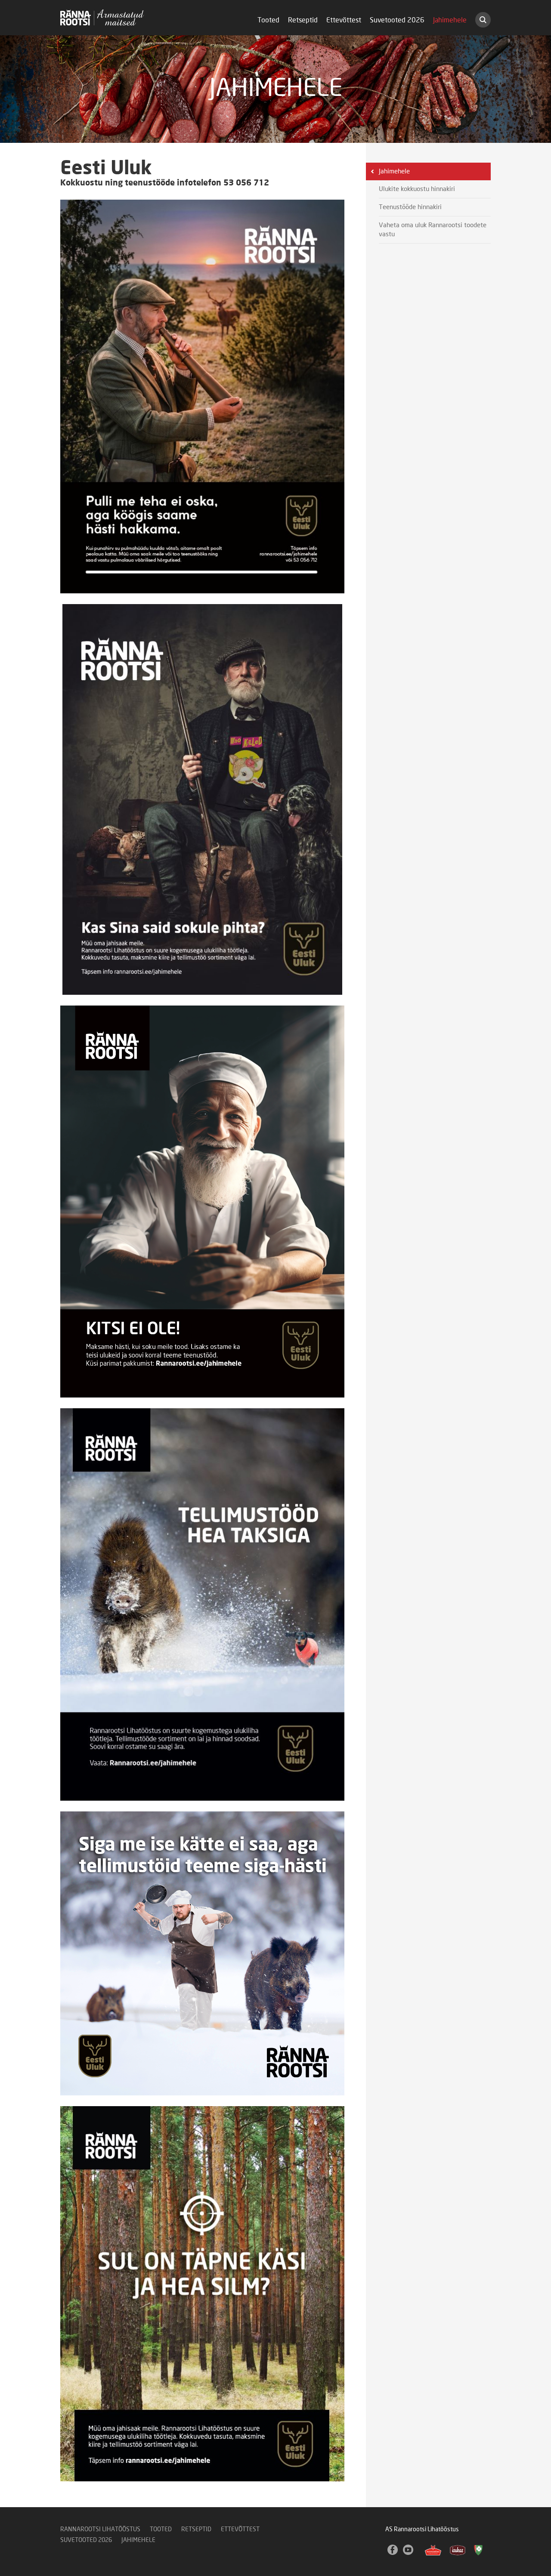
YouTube (409, 2550)
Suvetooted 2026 (397, 20)
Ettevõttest (344, 20)
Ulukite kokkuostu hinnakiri (417, 189)
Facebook (393, 2550)
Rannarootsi (102, 17)
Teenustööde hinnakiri (410, 207)
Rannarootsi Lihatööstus (100, 2530)
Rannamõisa (433, 2550)
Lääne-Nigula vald (479, 2550)
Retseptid (303, 20)
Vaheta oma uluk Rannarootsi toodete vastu (433, 230)
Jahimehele (450, 20)
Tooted (268, 20)
